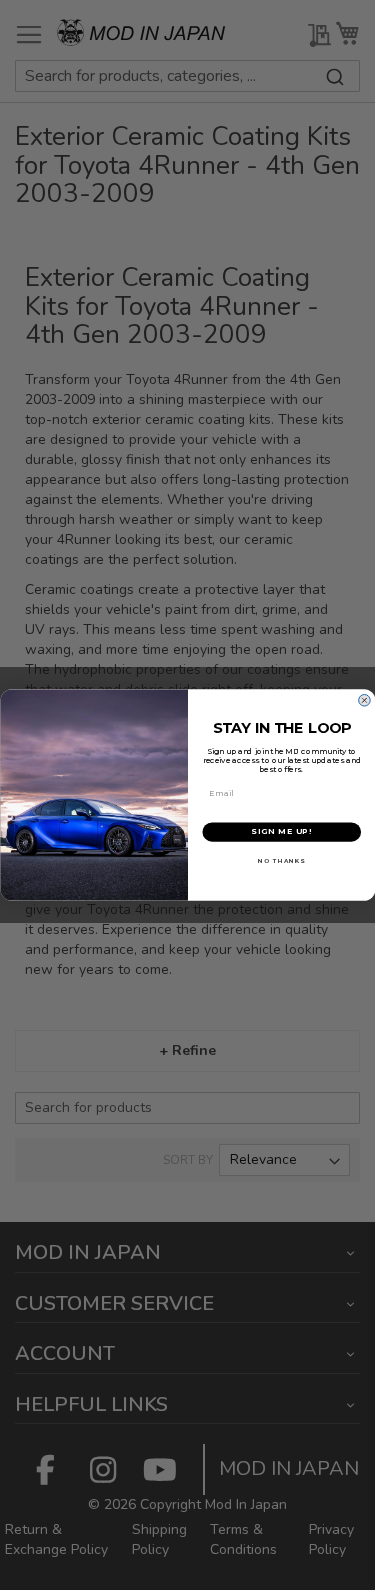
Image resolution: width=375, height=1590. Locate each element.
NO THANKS (281, 860)
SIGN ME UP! (281, 831)
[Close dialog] (364, 700)
